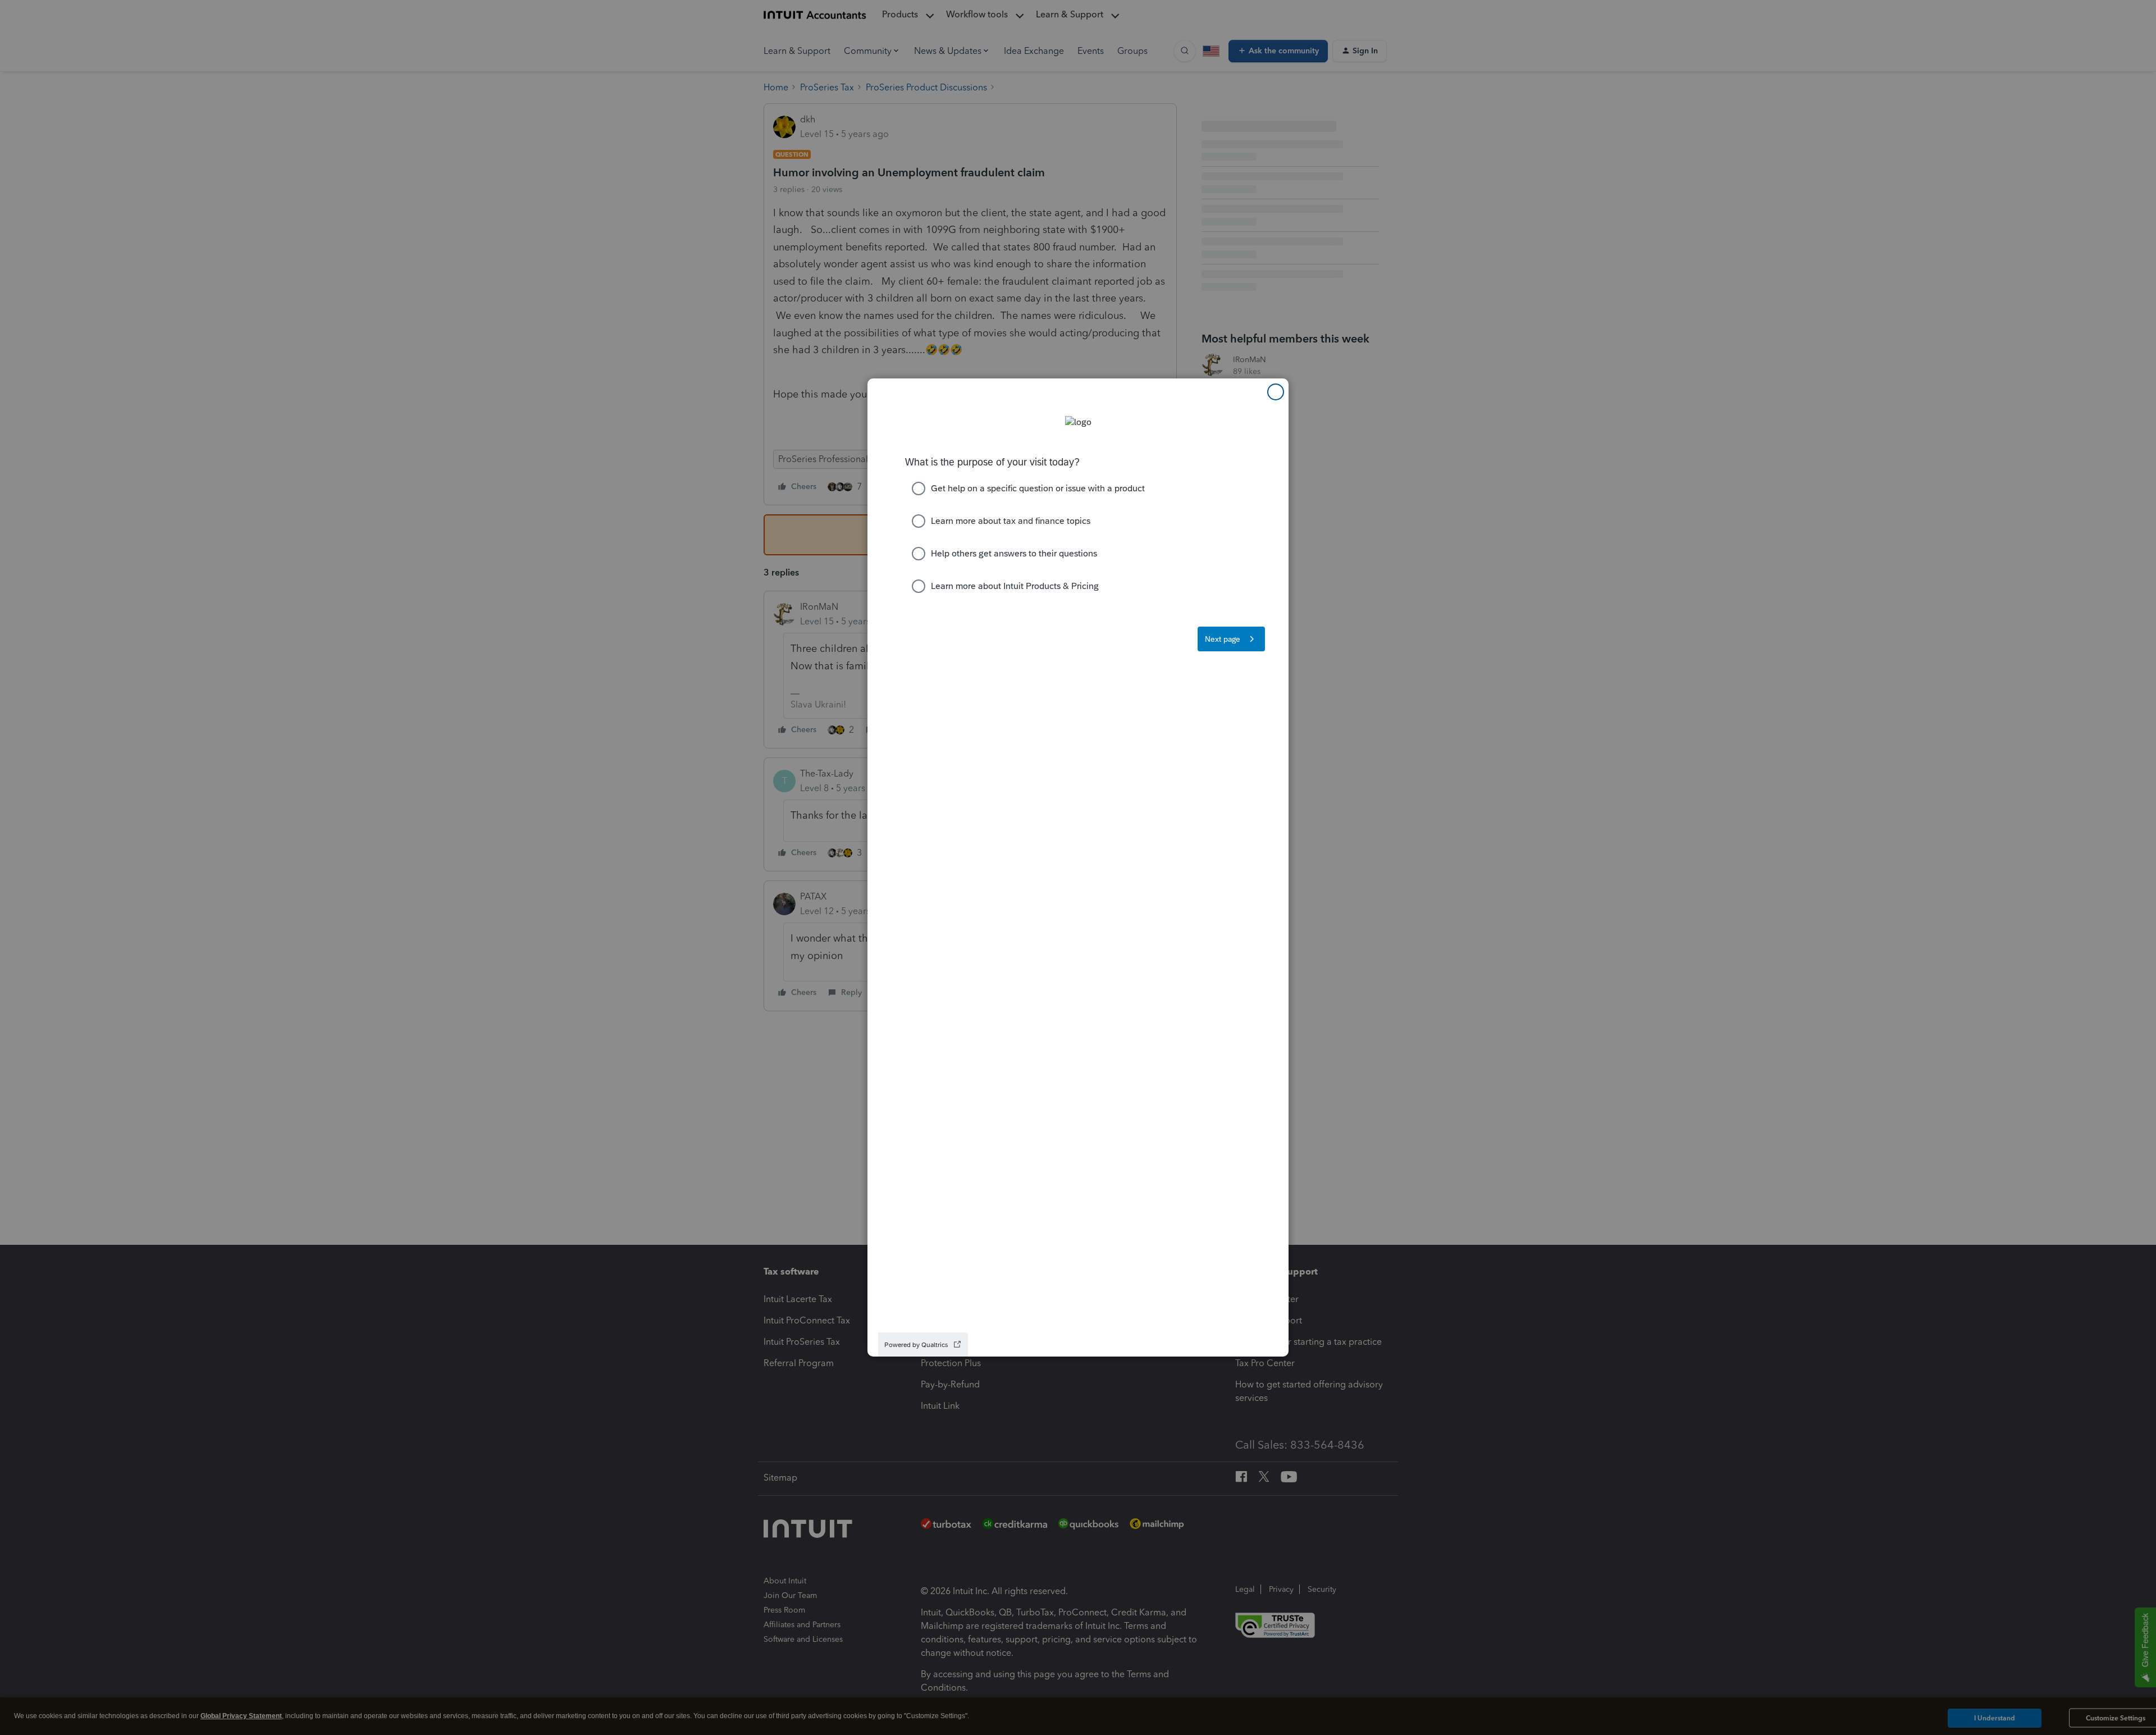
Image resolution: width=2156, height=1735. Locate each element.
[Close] (1276, 392)
